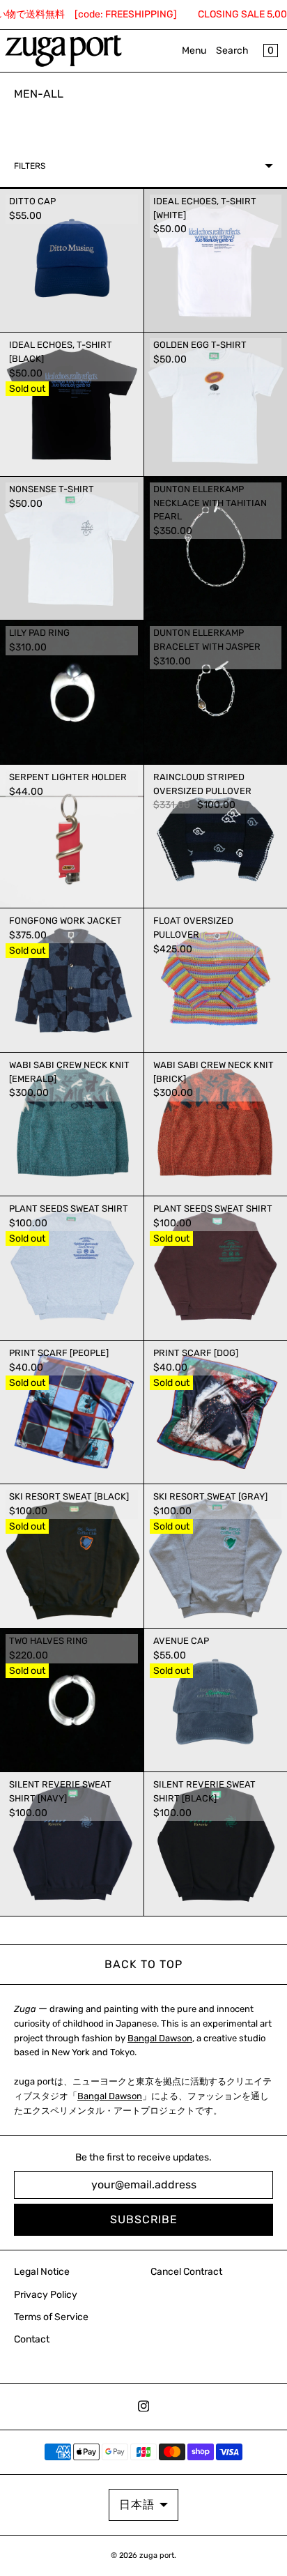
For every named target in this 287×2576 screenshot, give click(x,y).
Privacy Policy (46, 2295)
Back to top (143, 1964)
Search (232, 51)
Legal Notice (42, 2272)
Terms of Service (51, 2317)
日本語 (137, 2505)
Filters (30, 166)
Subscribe (144, 2219)
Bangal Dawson (160, 2038)
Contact (32, 2339)
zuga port (157, 2555)
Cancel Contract (186, 2272)
